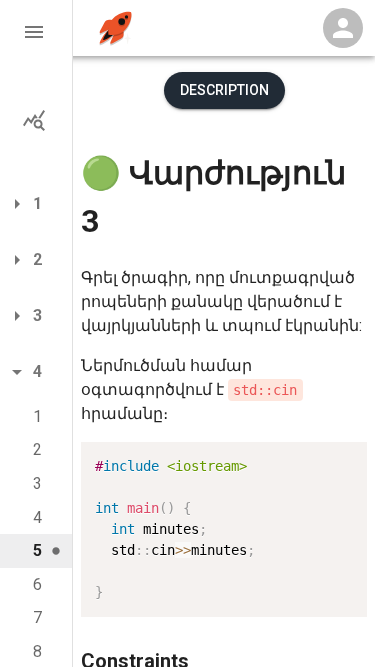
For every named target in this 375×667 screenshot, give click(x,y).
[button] (36, 32)
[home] (115, 28)
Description (224, 90)
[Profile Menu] (343, 28)
